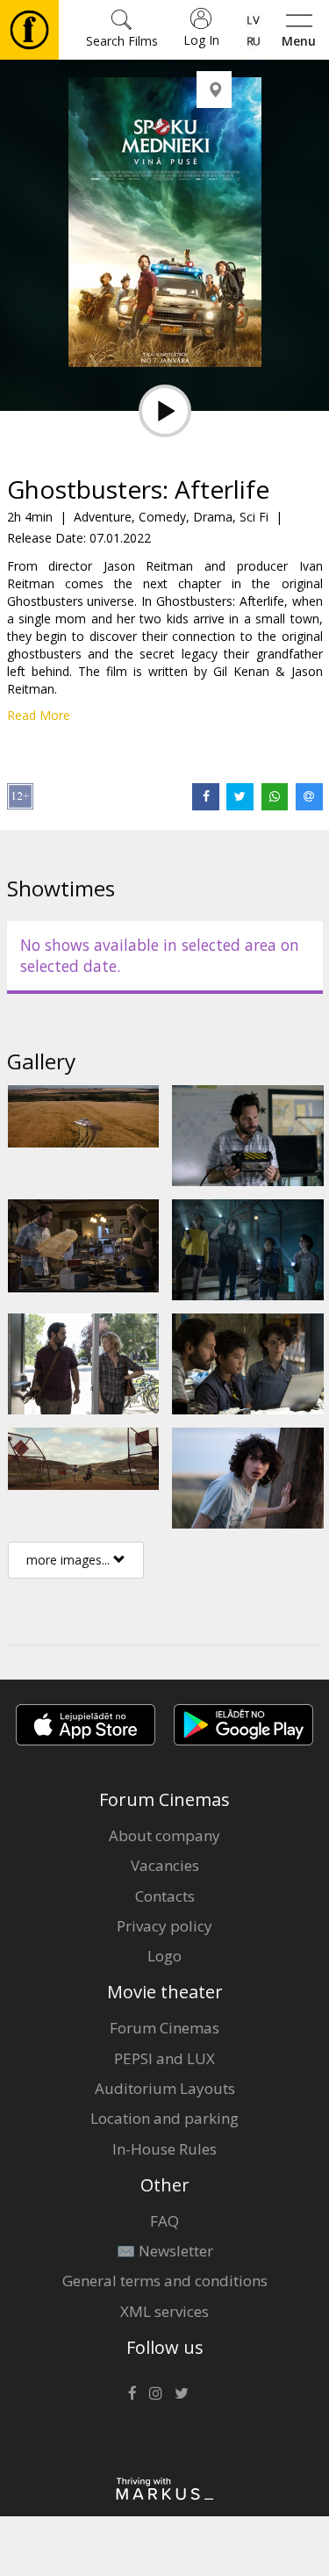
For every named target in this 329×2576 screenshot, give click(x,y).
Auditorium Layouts (165, 2088)
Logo (164, 1956)
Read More (39, 715)
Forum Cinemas (164, 2028)
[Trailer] (165, 411)
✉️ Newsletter (165, 2251)
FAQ (164, 2221)
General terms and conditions (165, 2281)
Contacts (165, 1896)
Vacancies (165, 1865)
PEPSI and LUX (164, 2058)
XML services (164, 2311)
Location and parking (164, 2118)
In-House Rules (164, 2149)
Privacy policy (164, 1926)
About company (164, 1835)
